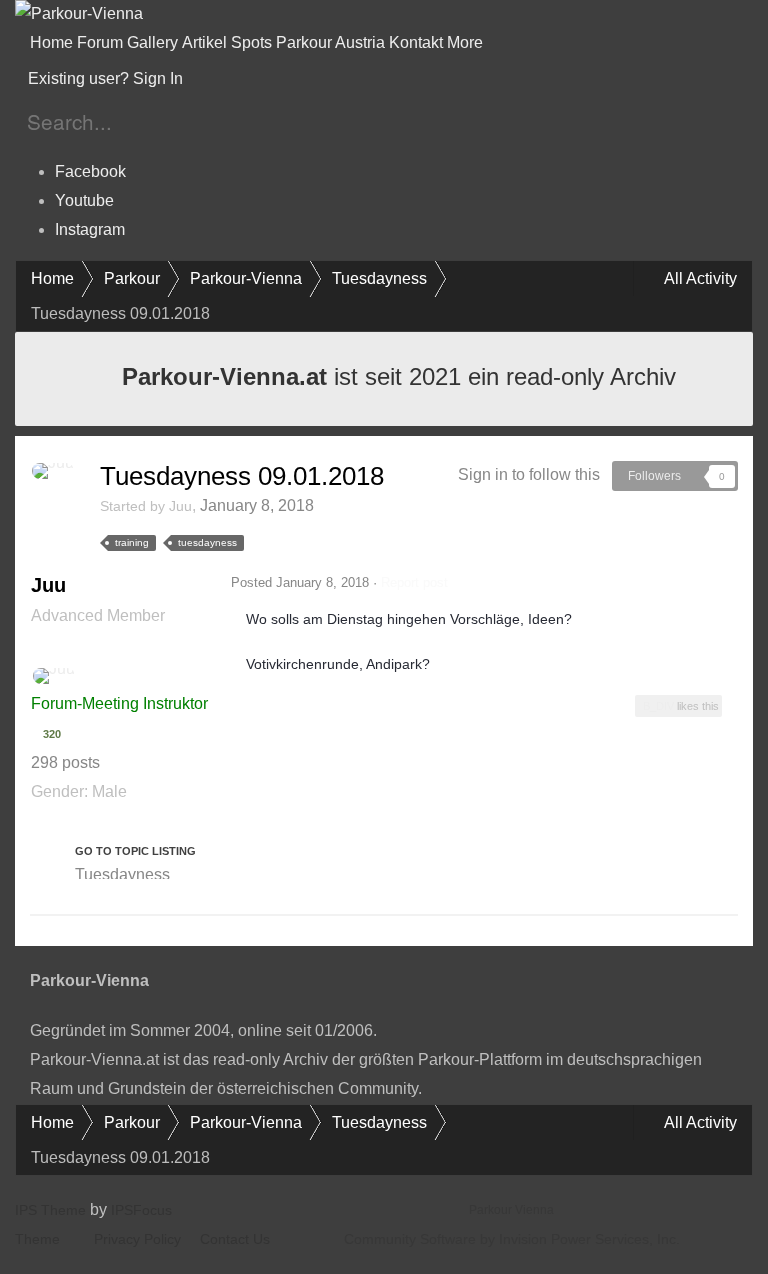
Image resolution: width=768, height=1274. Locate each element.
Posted (300, 582)
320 (50, 734)
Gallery (152, 42)
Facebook (90, 171)
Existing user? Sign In (109, 78)
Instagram (90, 229)
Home (51, 42)
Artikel (204, 42)
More (467, 42)
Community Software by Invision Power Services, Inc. (512, 1239)
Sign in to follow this (529, 474)
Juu (180, 506)
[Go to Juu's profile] (53, 471)
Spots (251, 42)
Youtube (84, 200)
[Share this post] (732, 582)
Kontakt (416, 42)
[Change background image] (236, 79)
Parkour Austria (330, 42)
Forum (100, 42)
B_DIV (658, 706)
